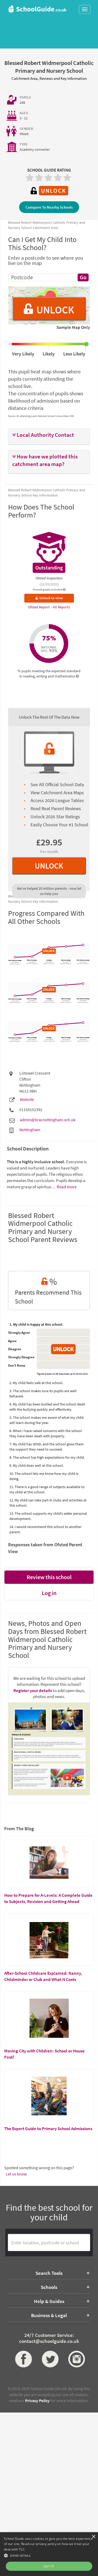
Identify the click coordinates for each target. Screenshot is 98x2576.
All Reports (61, 607)
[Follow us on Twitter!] (49, 2359)
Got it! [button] (49, 2566)
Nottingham (30, 1130)
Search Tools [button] (49, 2273)
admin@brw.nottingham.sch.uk (48, 1120)
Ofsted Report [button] (39, 607)
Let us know (16, 2174)
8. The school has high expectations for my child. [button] (47, 1457)
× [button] (93, 2537)
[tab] (49, 437)
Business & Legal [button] (49, 2315)
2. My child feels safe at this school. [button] (36, 1383)
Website (27, 1099)
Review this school (49, 1577)
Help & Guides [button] (49, 2301)
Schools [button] (49, 2287)
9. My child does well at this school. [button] (37, 1465)
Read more (66, 1187)
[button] (49, 435)
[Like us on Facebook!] (22, 2359)
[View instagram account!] (76, 2359)
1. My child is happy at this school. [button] (36, 1324)
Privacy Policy (37, 2401)
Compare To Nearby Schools (49, 207)
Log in (49, 1593)
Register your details (33, 1690)
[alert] (49, 2554)
